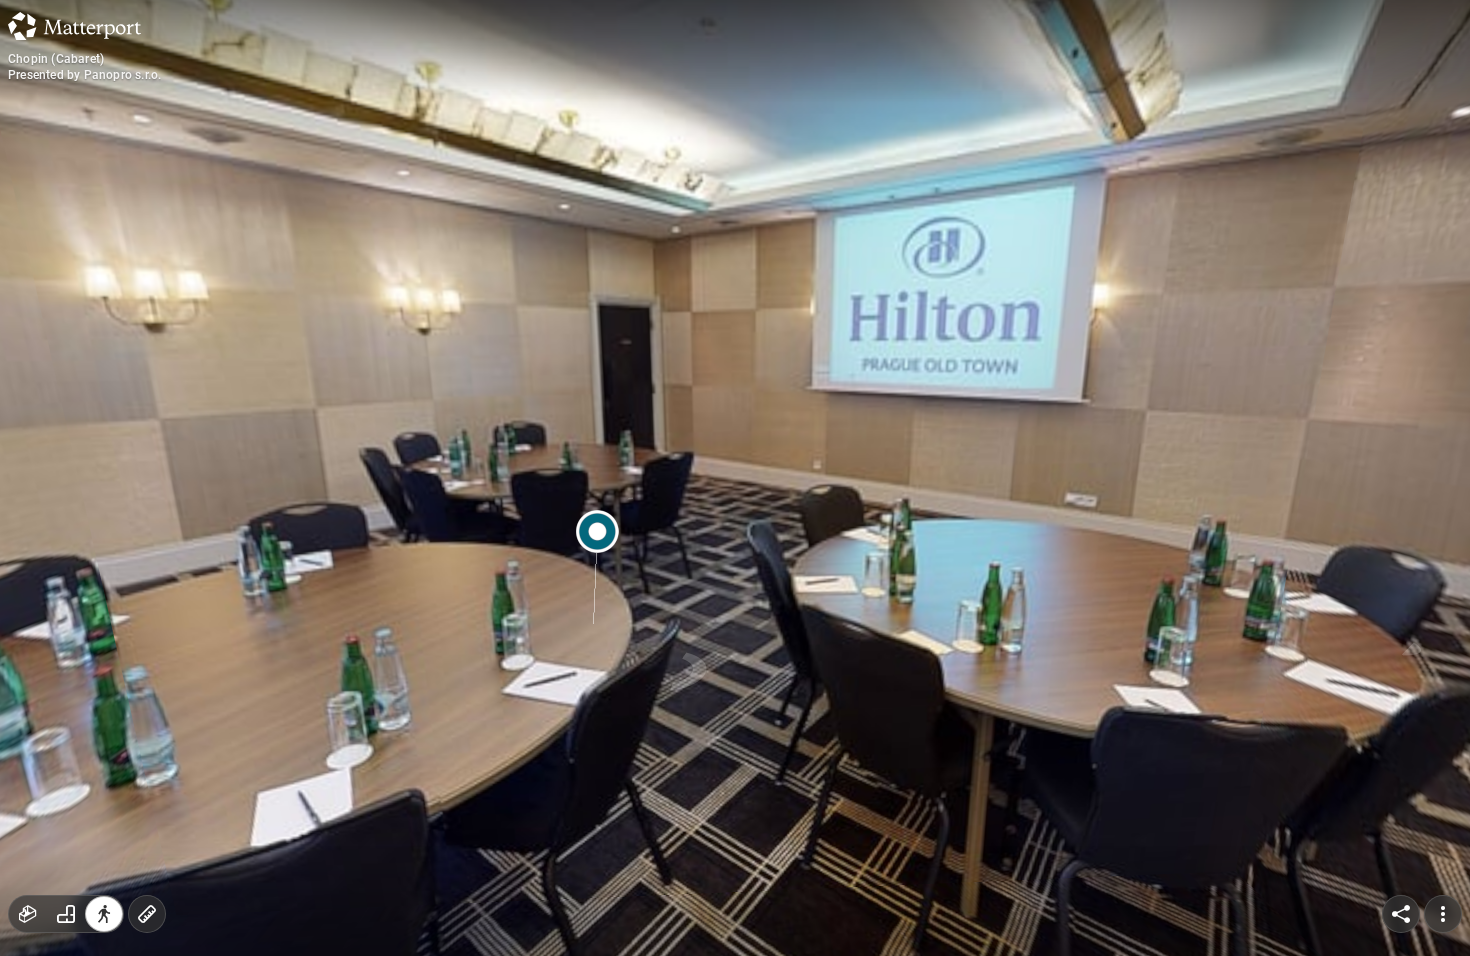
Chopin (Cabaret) (56, 59)
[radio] (28, 914)
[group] (66, 914)
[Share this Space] (1401, 914)
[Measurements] (147, 914)
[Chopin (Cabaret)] (735, 478)
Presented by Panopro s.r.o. (84, 75)
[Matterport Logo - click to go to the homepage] (74, 26)
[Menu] (1443, 914)
